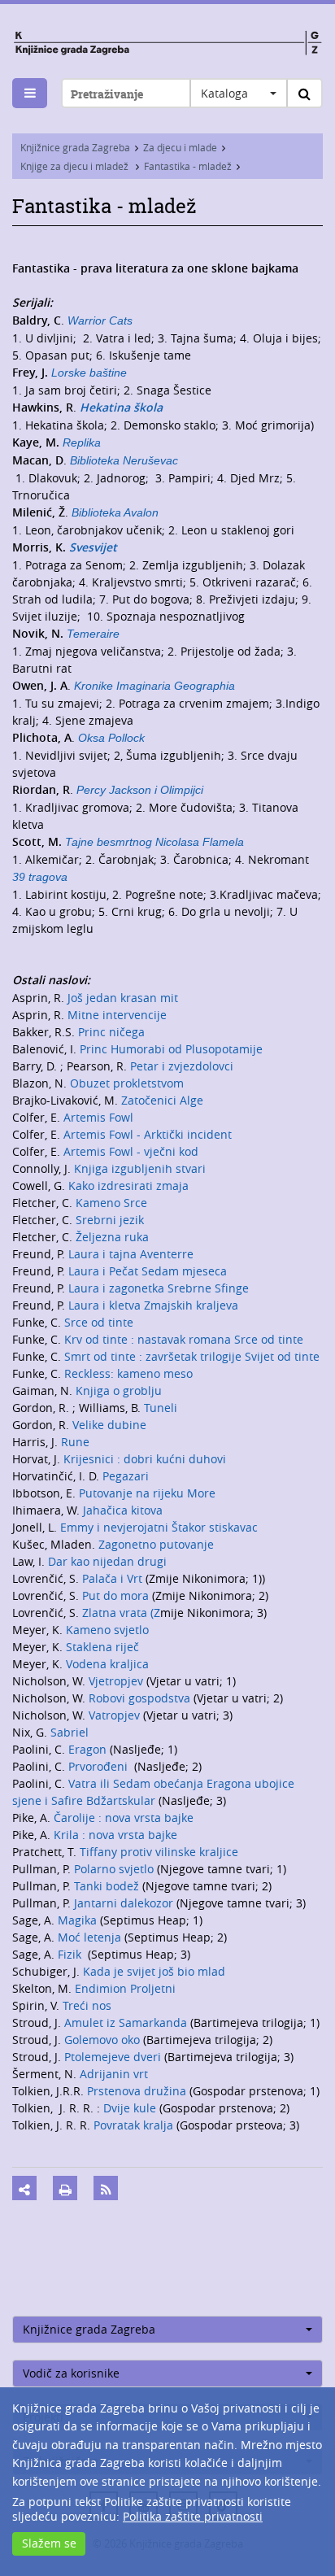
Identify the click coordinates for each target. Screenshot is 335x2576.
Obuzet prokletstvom (127, 1083)
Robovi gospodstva (141, 1698)
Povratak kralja (133, 2125)
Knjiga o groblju (119, 1390)
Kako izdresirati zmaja (128, 1186)
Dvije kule (128, 2108)
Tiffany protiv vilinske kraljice (159, 1852)
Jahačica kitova (123, 1510)
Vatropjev (116, 1715)
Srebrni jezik (110, 1220)
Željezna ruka (112, 1237)
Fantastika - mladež (188, 166)
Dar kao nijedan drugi (107, 1561)
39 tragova (40, 877)
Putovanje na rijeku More (147, 1493)
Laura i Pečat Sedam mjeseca (148, 1271)
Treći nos (87, 2005)
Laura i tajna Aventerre (131, 1254)
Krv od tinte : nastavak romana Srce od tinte (184, 1339)
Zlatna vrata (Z (121, 1613)
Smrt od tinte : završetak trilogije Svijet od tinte (192, 1356)
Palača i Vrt (114, 1578)
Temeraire (93, 634)
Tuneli (161, 1408)
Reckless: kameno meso (128, 1373)
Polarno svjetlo (115, 1869)
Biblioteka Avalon (115, 512)
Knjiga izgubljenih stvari (140, 1168)
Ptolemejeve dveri (114, 2057)
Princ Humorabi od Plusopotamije (171, 1049)
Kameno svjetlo (107, 1630)
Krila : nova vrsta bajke (115, 1835)
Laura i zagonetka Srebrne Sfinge (159, 1288)
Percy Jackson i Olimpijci (140, 790)
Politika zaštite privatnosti (193, 2516)
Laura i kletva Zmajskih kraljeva (153, 1305)
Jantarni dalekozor (125, 1903)
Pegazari (126, 1476)
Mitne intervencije (117, 1015)
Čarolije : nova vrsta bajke (124, 1818)
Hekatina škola (121, 407)
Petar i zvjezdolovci (182, 1066)
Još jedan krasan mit (123, 998)
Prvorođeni (100, 1766)
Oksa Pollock (111, 738)
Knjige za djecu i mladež (76, 166)
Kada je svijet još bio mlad (154, 1971)
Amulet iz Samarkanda (127, 2022)
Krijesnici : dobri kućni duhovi (145, 1459)
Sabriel (70, 1732)
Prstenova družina (138, 2091)
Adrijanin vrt (114, 2074)
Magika (79, 1920)
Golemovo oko (104, 2040)
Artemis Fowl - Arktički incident (148, 1134)
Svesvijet (93, 547)
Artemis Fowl (98, 1117)
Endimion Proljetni (125, 1988)
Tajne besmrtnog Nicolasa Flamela (154, 842)
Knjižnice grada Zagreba (75, 147)
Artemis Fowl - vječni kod (131, 1151)
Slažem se (49, 2543)
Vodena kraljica (107, 1664)
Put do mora (114, 1595)
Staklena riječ (102, 1647)
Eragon (89, 1749)
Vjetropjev (117, 1681)
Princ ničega (111, 1032)
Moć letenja (91, 1937)
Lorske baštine (89, 373)
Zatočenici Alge (162, 1100)
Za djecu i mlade (180, 147)
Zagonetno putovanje (154, 1544)
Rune (75, 1442)
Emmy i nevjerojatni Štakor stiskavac (159, 1527)
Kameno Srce (111, 1203)
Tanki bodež (108, 1886)
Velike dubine (109, 1425)
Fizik (73, 1954)
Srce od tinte (99, 1322)
